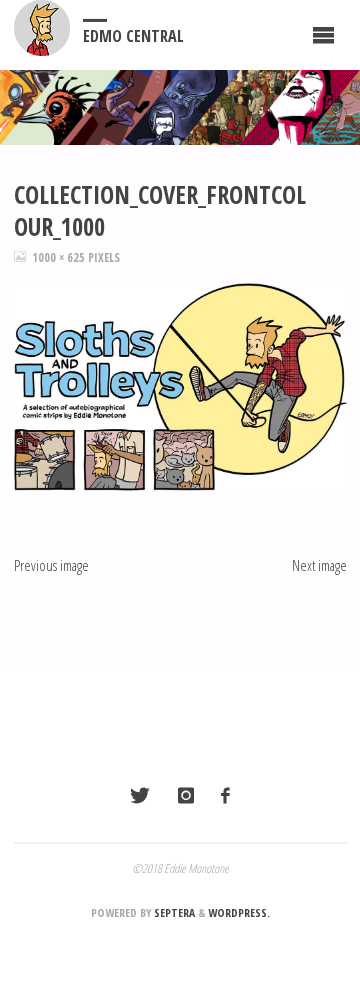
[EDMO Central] (42, 28)
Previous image (51, 565)
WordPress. (239, 912)
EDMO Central (133, 36)
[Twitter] (140, 795)
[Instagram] (185, 795)
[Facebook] (224, 795)
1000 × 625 (60, 257)
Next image (319, 565)
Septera (173, 912)
